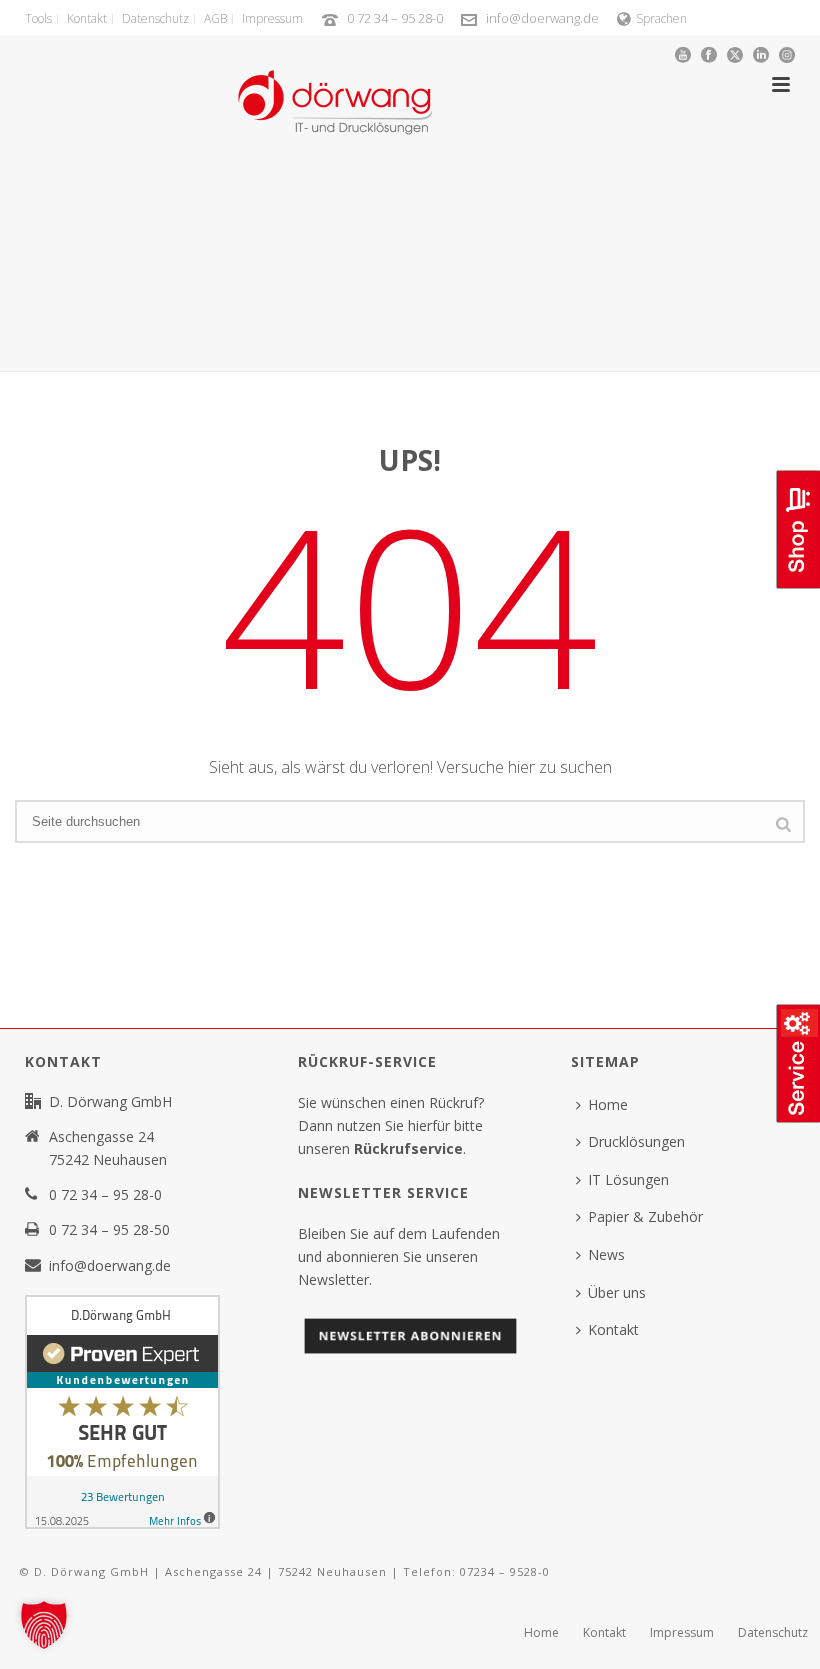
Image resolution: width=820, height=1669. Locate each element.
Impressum (682, 1633)
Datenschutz (773, 1633)
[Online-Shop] (796, 586)
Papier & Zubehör (645, 1216)
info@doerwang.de (542, 18)
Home (608, 1104)
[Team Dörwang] (335, 85)
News (606, 1254)
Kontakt (613, 1329)
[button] (44, 1625)
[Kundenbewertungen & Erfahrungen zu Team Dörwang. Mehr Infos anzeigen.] (122, 1410)
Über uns (617, 1292)
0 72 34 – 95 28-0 (395, 18)
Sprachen (661, 18)
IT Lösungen (628, 1179)
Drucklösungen (636, 1141)
